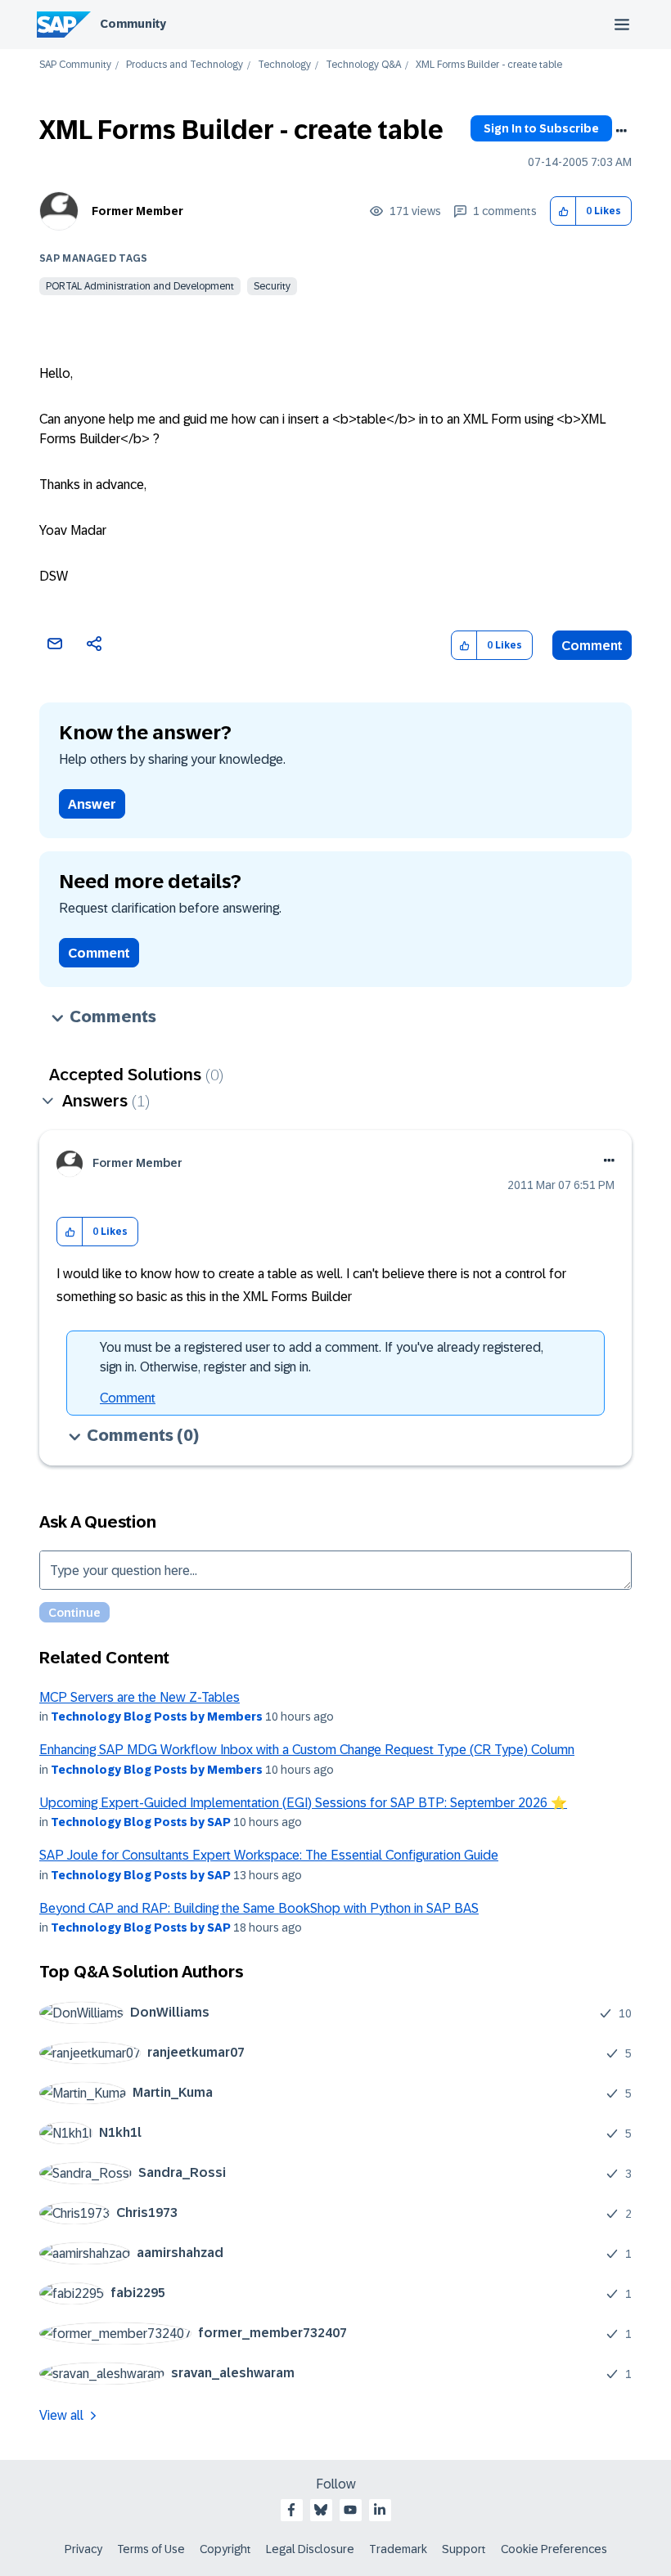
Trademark (398, 2549)
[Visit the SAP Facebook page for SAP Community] (291, 2510)
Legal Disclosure (310, 2549)
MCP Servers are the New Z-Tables (140, 1697)
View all (61, 2415)
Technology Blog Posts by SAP (141, 1822)
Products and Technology (185, 65)
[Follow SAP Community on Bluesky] (321, 2510)
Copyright (225, 2549)
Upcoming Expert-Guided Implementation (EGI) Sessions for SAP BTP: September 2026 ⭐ (303, 1803)
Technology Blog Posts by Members (157, 1717)
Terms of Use (151, 2549)
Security (272, 286)
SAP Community (75, 65)
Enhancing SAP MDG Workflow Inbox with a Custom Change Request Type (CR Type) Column (307, 1750)
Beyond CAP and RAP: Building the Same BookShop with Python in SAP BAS (259, 1908)
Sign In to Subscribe (541, 128)
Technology (284, 65)
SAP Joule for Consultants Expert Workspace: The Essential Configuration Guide (269, 1855)
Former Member (137, 211)
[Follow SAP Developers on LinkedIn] (380, 2510)
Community (133, 24)
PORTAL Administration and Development (140, 286)
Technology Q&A (363, 65)
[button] (563, 211)
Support (464, 2549)
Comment (592, 646)
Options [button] (621, 131)
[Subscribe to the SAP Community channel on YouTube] (350, 2510)
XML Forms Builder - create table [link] (489, 65)
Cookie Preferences (554, 2549)
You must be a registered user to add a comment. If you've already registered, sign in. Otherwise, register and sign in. (322, 1357)
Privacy (83, 2549)
